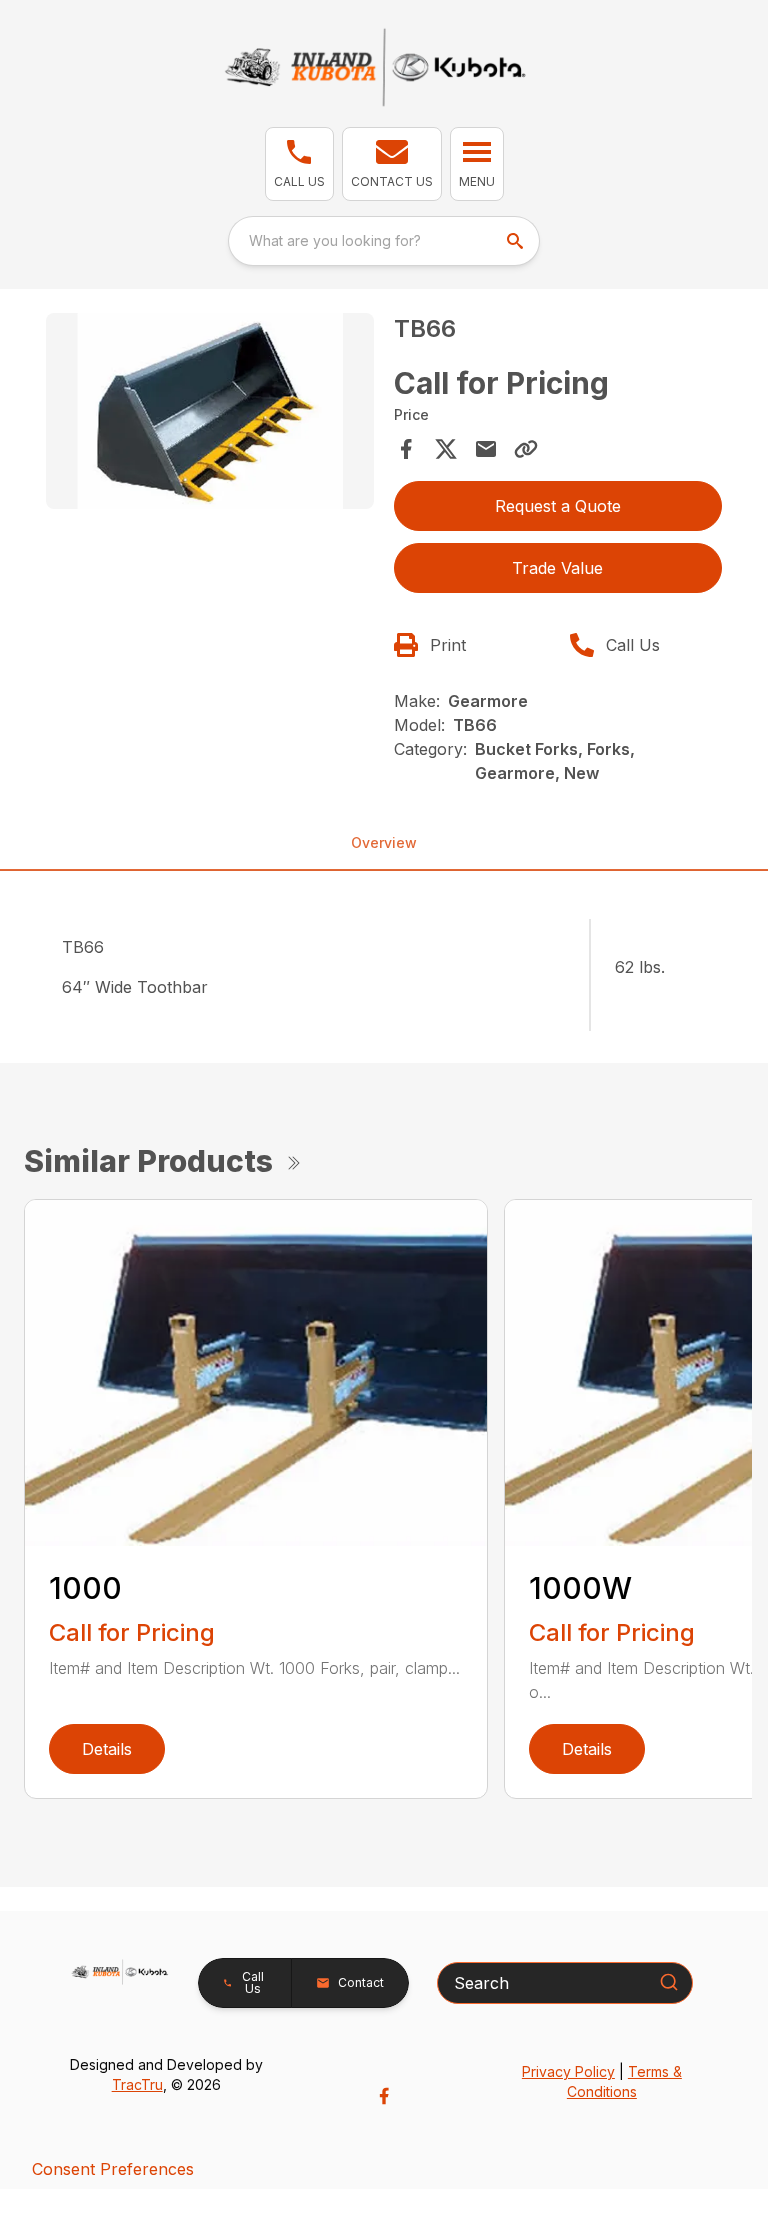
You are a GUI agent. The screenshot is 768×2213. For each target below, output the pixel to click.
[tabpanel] (210, 414)
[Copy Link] (526, 449)
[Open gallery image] (210, 411)
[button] (299, 164)
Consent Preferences (113, 2169)
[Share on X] (446, 449)
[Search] (669, 1982)
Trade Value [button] (557, 568)
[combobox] (384, 241)
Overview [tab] (384, 842)
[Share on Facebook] (406, 449)
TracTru (137, 2084)
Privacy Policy (568, 2071)
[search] (517, 241)
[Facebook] (384, 2096)
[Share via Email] (486, 449)
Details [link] (107, 1749)
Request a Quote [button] (558, 506)
